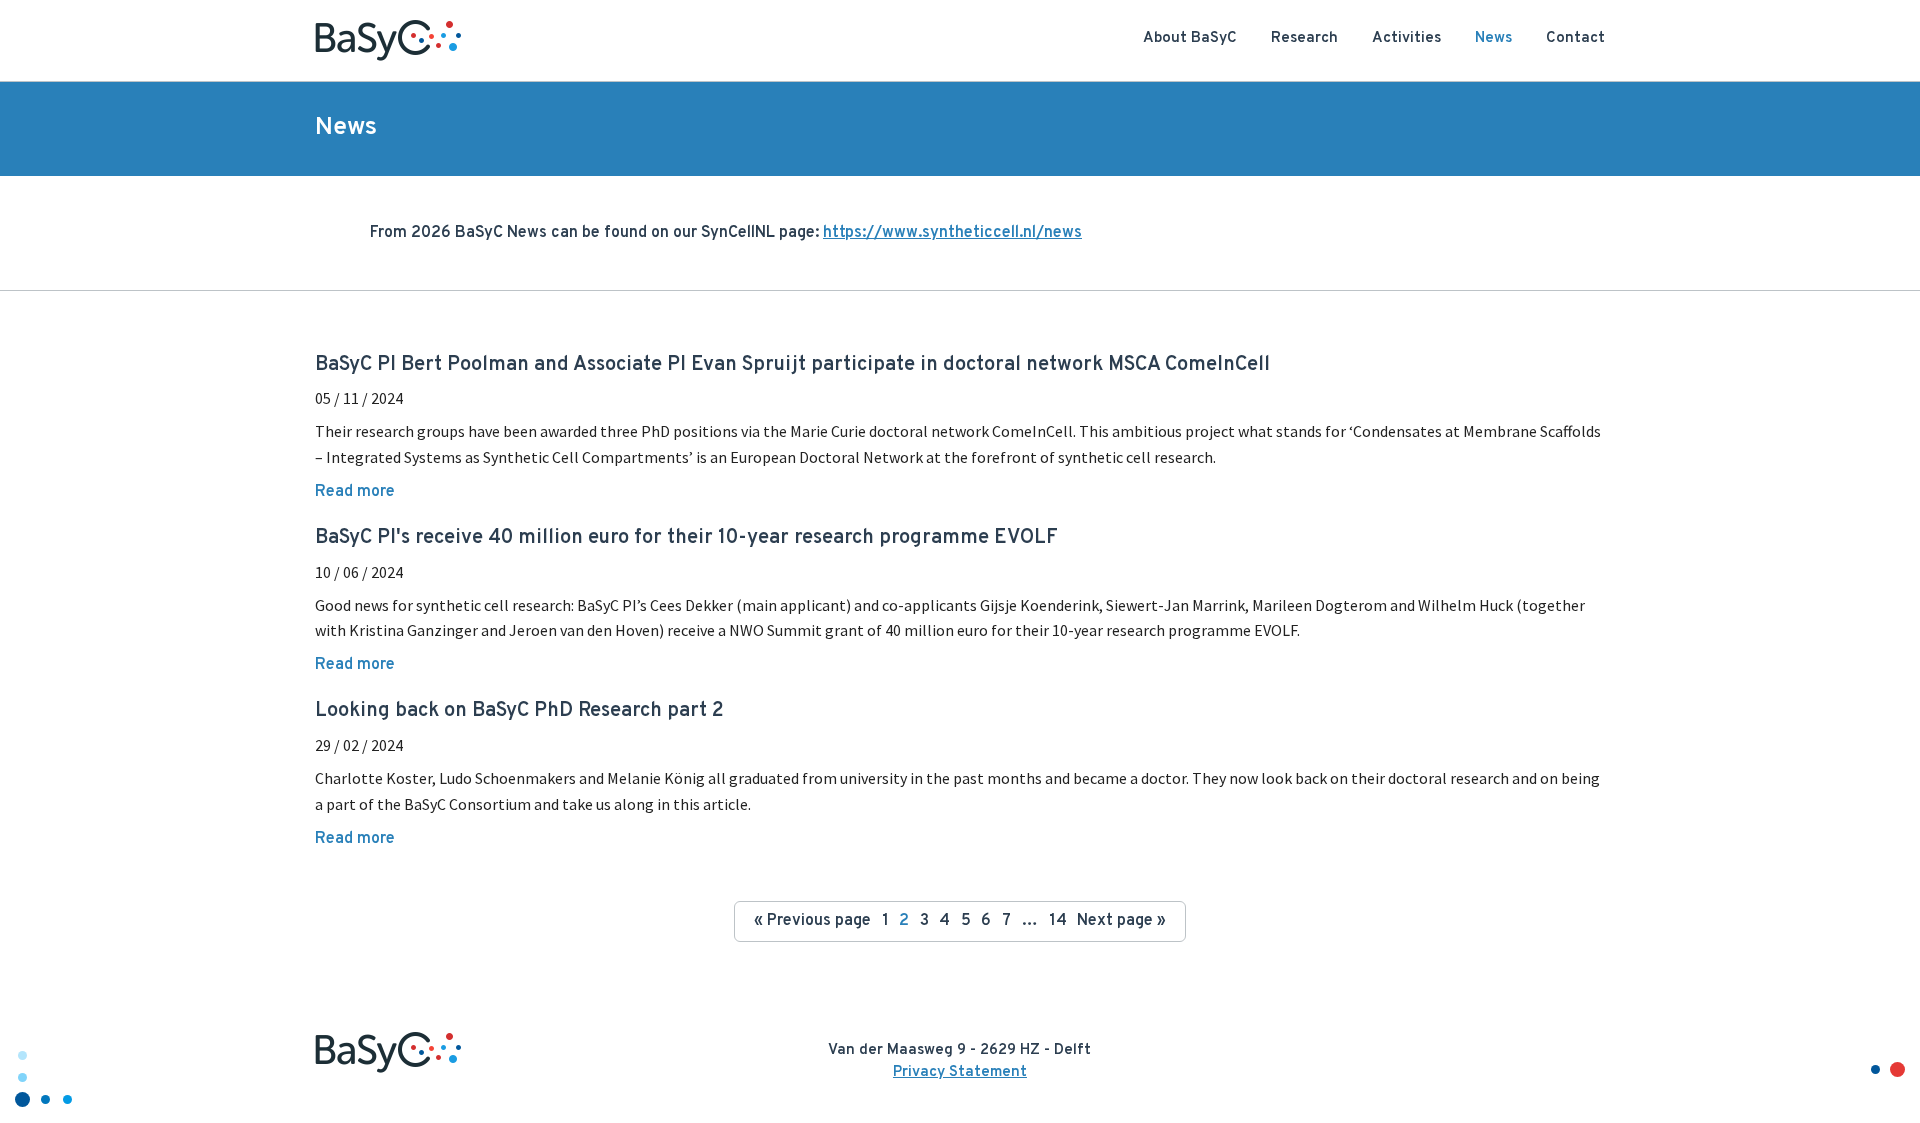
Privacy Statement (960, 1072)
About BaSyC (1190, 38)
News (1493, 38)
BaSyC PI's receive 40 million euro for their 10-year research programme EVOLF (686, 538)
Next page (1121, 921)
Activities (1406, 38)
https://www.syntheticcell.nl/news (952, 233)
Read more (355, 492)
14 (1058, 921)
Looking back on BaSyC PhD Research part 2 (519, 711)
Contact (1575, 38)
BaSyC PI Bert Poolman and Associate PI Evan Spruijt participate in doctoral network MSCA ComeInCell (792, 365)
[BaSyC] (388, 40)
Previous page (812, 921)
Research (1304, 38)
